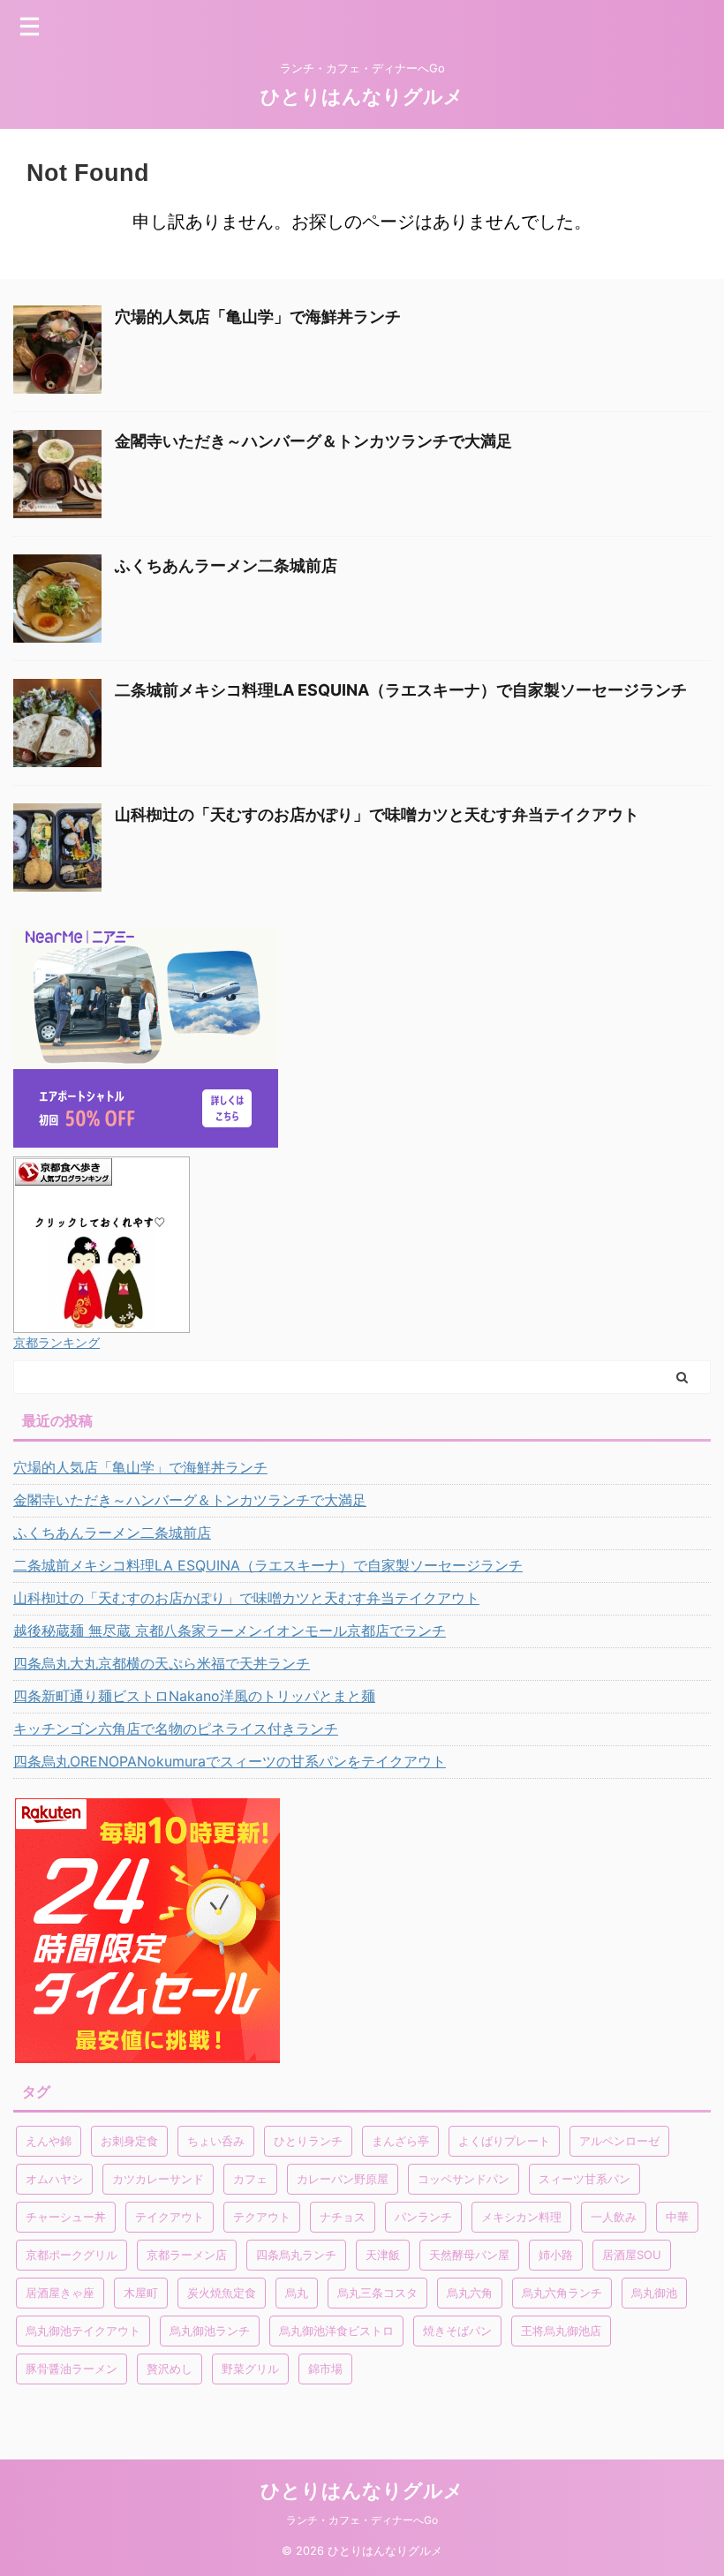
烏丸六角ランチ (562, 2293)
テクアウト (262, 2217)
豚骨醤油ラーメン (72, 2369)
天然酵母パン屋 (469, 2255)
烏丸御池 (654, 2293)
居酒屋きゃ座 (60, 2293)
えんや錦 (49, 2141)
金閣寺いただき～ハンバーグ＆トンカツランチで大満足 (313, 441)
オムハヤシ (54, 2179)
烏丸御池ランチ (210, 2331)
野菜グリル (250, 2369)
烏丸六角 (470, 2293)
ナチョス (343, 2217)
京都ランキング (57, 1342)
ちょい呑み (216, 2141)
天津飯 (383, 2255)
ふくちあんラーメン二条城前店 (226, 565)
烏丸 (297, 2293)
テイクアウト (170, 2217)
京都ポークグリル (72, 2255)
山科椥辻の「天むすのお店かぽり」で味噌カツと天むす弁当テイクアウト (377, 814)
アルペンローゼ (619, 2141)
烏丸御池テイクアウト (83, 2331)
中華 (677, 2217)
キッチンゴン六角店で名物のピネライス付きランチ (176, 1729)
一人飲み (614, 2217)
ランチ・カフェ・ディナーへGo (362, 2520)
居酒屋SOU (632, 2255)
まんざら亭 (400, 2141)
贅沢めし (170, 2369)
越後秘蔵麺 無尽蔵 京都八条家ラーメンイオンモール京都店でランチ (230, 1631)
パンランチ (423, 2217)
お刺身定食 (129, 2141)
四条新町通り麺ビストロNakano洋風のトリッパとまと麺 (194, 1696)
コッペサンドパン (464, 2179)
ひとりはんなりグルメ (362, 96)
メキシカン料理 (521, 2217)
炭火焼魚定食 (222, 2293)
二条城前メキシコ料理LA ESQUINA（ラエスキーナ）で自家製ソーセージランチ (401, 690)
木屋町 (141, 2293)
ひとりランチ (308, 2141)
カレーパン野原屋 (343, 2179)
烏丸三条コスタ (377, 2293)
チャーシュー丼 (66, 2217)
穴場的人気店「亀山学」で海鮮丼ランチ (258, 316)
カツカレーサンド (158, 2179)
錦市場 (325, 2369)
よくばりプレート (504, 2141)
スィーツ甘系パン (584, 2179)
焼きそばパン (457, 2331)
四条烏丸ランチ (296, 2255)
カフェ (250, 2179)
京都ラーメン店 (187, 2255)
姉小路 (556, 2255)
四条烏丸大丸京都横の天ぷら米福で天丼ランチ (162, 1663)
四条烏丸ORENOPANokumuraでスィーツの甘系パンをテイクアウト (230, 1761)
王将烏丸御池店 (561, 2331)
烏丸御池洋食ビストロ (336, 2331)
